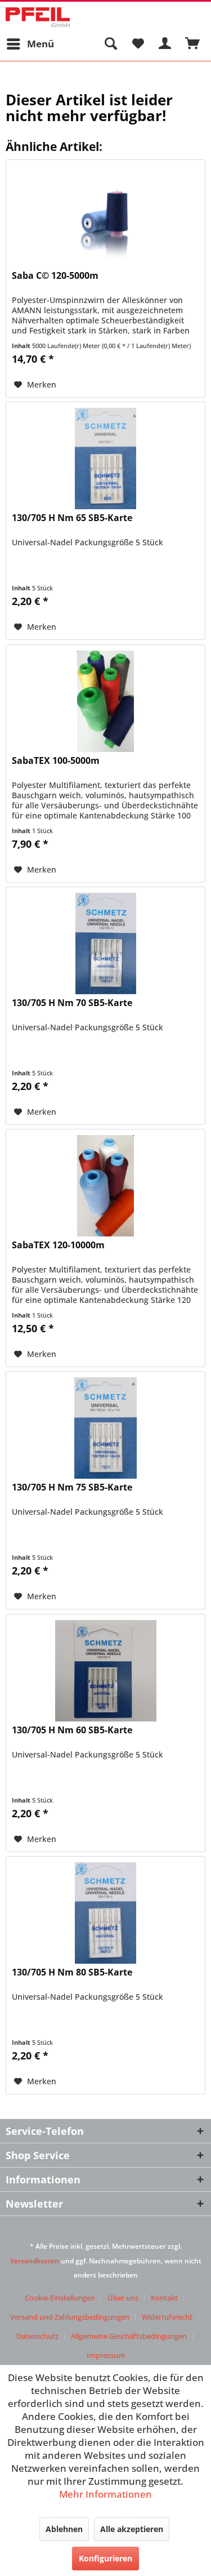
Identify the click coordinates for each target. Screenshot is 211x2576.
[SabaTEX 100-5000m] (105, 701)
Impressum (106, 2355)
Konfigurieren (105, 2558)
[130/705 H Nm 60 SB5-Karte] (105, 1671)
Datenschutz (37, 2336)
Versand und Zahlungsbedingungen (70, 2317)
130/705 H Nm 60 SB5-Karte (72, 1730)
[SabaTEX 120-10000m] (105, 1186)
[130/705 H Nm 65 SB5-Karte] (105, 459)
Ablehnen (64, 2529)
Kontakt (164, 2298)
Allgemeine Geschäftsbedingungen (129, 2336)
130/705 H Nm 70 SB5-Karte (72, 1003)
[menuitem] (30, 44)
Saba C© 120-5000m (55, 276)
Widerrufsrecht (167, 2317)
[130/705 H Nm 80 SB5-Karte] (105, 1913)
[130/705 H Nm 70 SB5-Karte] (105, 944)
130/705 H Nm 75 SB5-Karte (72, 1487)
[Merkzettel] (138, 44)
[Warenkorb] (193, 44)
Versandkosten (35, 2261)
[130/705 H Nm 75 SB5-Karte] (105, 1428)
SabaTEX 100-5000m (56, 761)
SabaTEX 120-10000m (58, 1245)
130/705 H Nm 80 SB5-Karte (72, 1972)
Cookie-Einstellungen (60, 2298)
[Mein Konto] (165, 44)
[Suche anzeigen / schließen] (110, 44)
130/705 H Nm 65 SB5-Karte (72, 518)
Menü (41, 44)
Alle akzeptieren (132, 2529)
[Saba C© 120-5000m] (105, 216)
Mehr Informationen (105, 2494)
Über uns (123, 2298)
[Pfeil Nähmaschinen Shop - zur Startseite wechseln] (38, 17)
